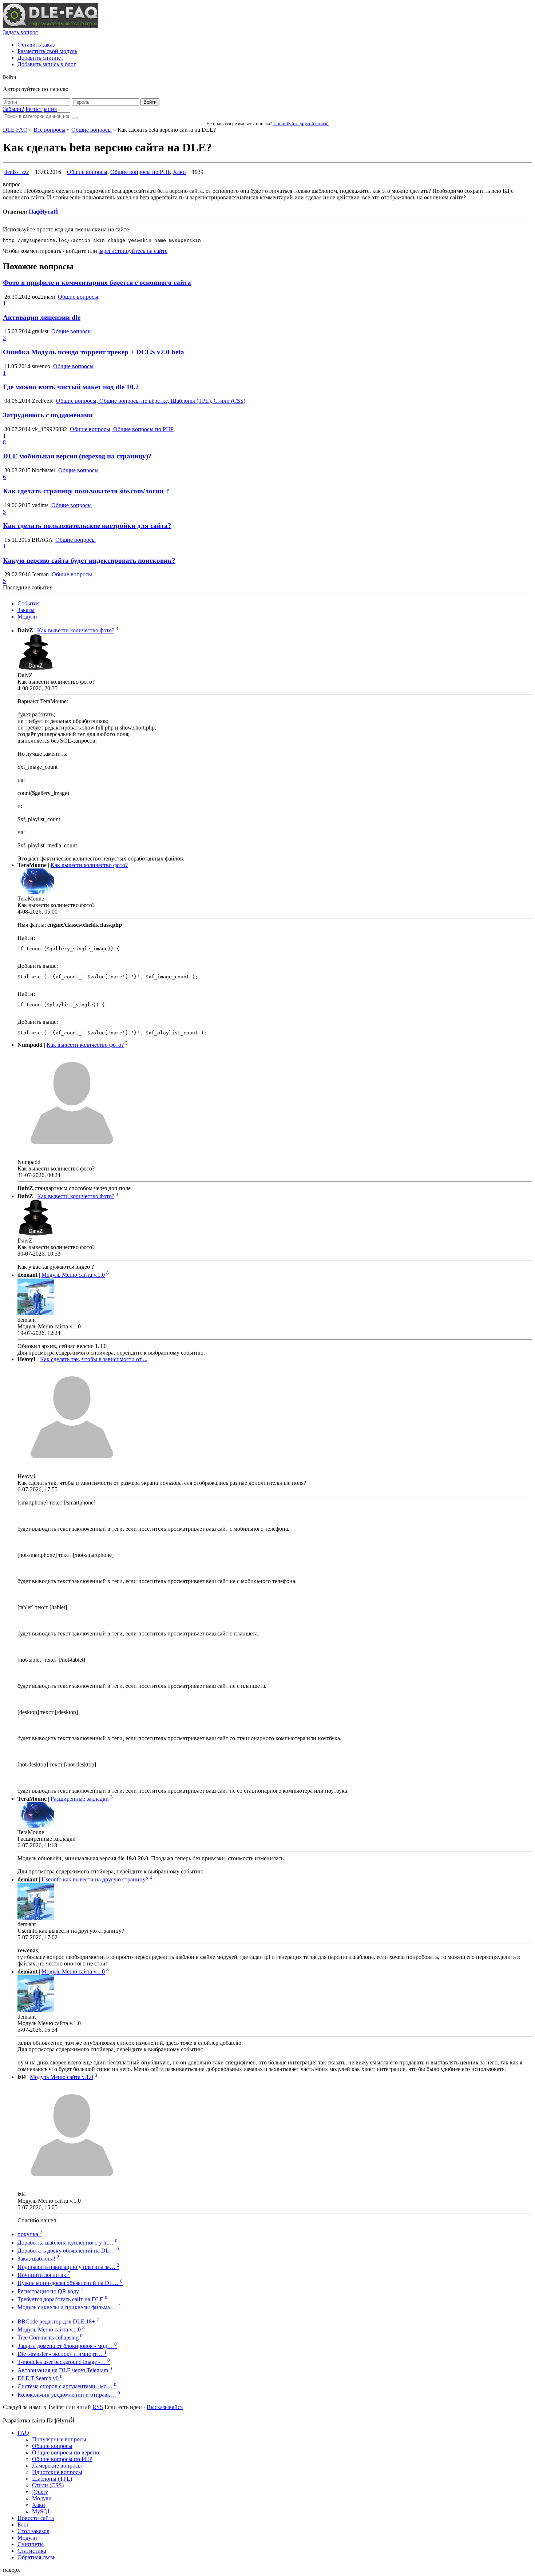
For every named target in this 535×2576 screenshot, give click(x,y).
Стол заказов (33, 2531)
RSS (98, 2407)
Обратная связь (36, 2557)
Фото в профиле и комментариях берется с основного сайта (97, 283)
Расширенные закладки (80, 1799)
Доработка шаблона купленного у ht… (68, 2243)
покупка (30, 2234)
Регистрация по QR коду (50, 2291)
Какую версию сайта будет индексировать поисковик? (89, 560)
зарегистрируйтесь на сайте (133, 251)
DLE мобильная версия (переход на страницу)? (77, 456)
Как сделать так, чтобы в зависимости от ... (94, 1359)
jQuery (40, 2492)
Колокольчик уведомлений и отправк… (69, 2395)
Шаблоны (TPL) (52, 2479)
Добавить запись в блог (47, 64)
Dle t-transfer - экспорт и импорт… (62, 2354)
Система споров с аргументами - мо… (67, 2386)
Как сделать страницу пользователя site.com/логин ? (86, 491)
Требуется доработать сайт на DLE (62, 2299)
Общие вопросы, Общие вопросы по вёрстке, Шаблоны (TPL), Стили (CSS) (151, 401)
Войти (150, 102)
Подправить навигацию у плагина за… (68, 2267)
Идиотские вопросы (57, 2472)
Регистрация (41, 109)
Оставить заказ (36, 45)
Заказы (26, 610)
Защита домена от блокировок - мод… (67, 2346)
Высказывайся (165, 2407)
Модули (27, 617)
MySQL (42, 2511)
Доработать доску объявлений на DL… (68, 2251)
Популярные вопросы (59, 2439)
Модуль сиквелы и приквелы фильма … (69, 2307)
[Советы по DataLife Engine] (51, 26)
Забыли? (13, 109)
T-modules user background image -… (64, 2362)
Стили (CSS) (48, 2485)
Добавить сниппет (40, 58)
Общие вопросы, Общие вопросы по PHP (122, 429)
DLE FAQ (15, 130)
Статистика (32, 2551)
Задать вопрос (20, 32)
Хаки (179, 172)
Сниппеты (31, 2544)
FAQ (23, 2433)
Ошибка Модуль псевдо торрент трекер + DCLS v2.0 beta (94, 352)
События (29, 603)
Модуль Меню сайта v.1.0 (73, 1275)
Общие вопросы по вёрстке (66, 2452)
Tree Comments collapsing (50, 2338)
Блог (23, 2525)
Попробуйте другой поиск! (301, 124)
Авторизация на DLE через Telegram (65, 2370)
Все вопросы (49, 130)
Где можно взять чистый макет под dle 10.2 (71, 387)
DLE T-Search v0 (40, 2378)
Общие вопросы (92, 130)
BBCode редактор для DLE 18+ (58, 2321)
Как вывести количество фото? (76, 631)
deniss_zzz (17, 172)
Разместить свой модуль (47, 51)
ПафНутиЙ (43, 212)
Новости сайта (36, 2518)
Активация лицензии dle (42, 317)
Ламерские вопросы (57, 2466)
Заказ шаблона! (38, 2259)
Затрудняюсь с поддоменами (48, 415)
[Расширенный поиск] (75, 118)
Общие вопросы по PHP (140, 172)
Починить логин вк (44, 2275)
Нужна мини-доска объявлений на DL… (70, 2283)
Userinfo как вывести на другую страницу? (95, 1879)
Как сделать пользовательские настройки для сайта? (87, 526)
